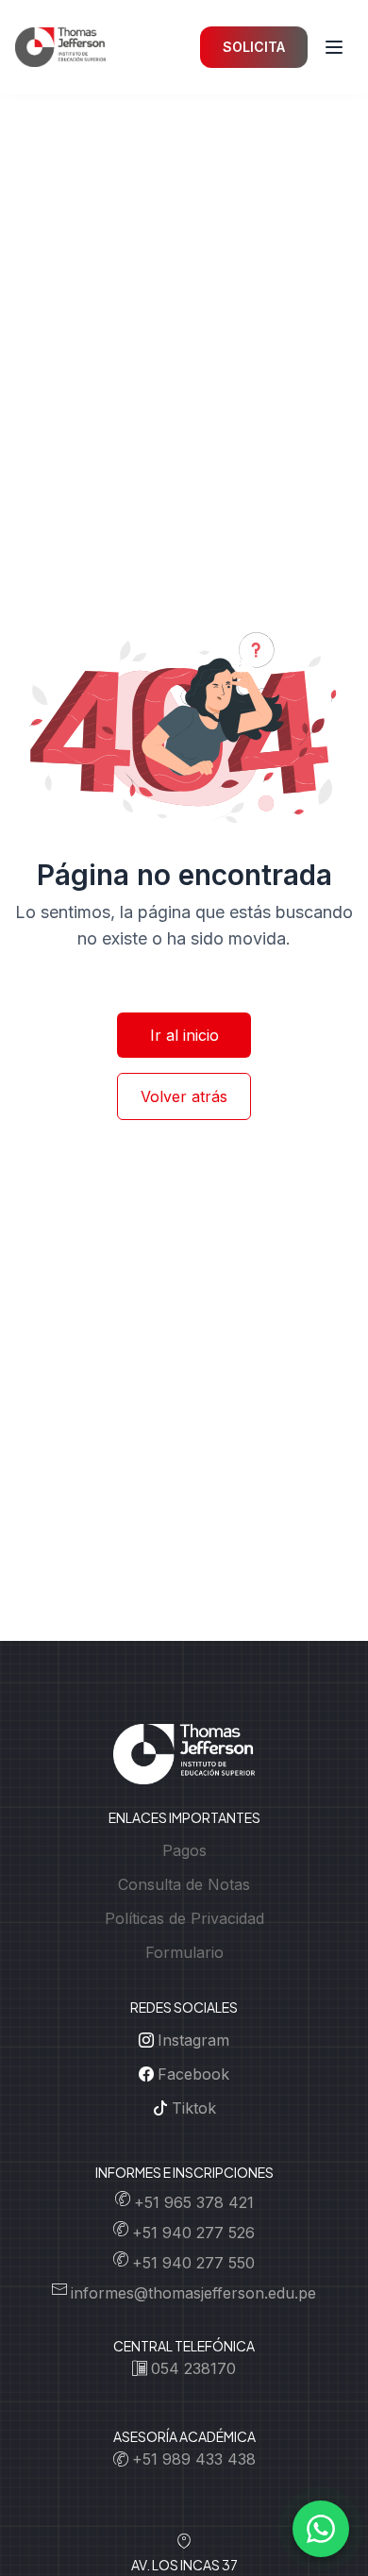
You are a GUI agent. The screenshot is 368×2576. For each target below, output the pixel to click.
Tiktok (194, 2108)
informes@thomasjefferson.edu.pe (193, 2293)
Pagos (184, 1850)
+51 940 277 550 (193, 2263)
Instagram (193, 2040)
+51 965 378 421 (194, 2202)
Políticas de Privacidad (184, 1918)
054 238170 (193, 2368)
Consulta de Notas (184, 1884)
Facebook (193, 2074)
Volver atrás (184, 1096)
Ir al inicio (184, 1035)
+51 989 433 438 (194, 2459)
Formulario (184, 1952)
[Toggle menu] (334, 47)
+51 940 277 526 (193, 2233)
